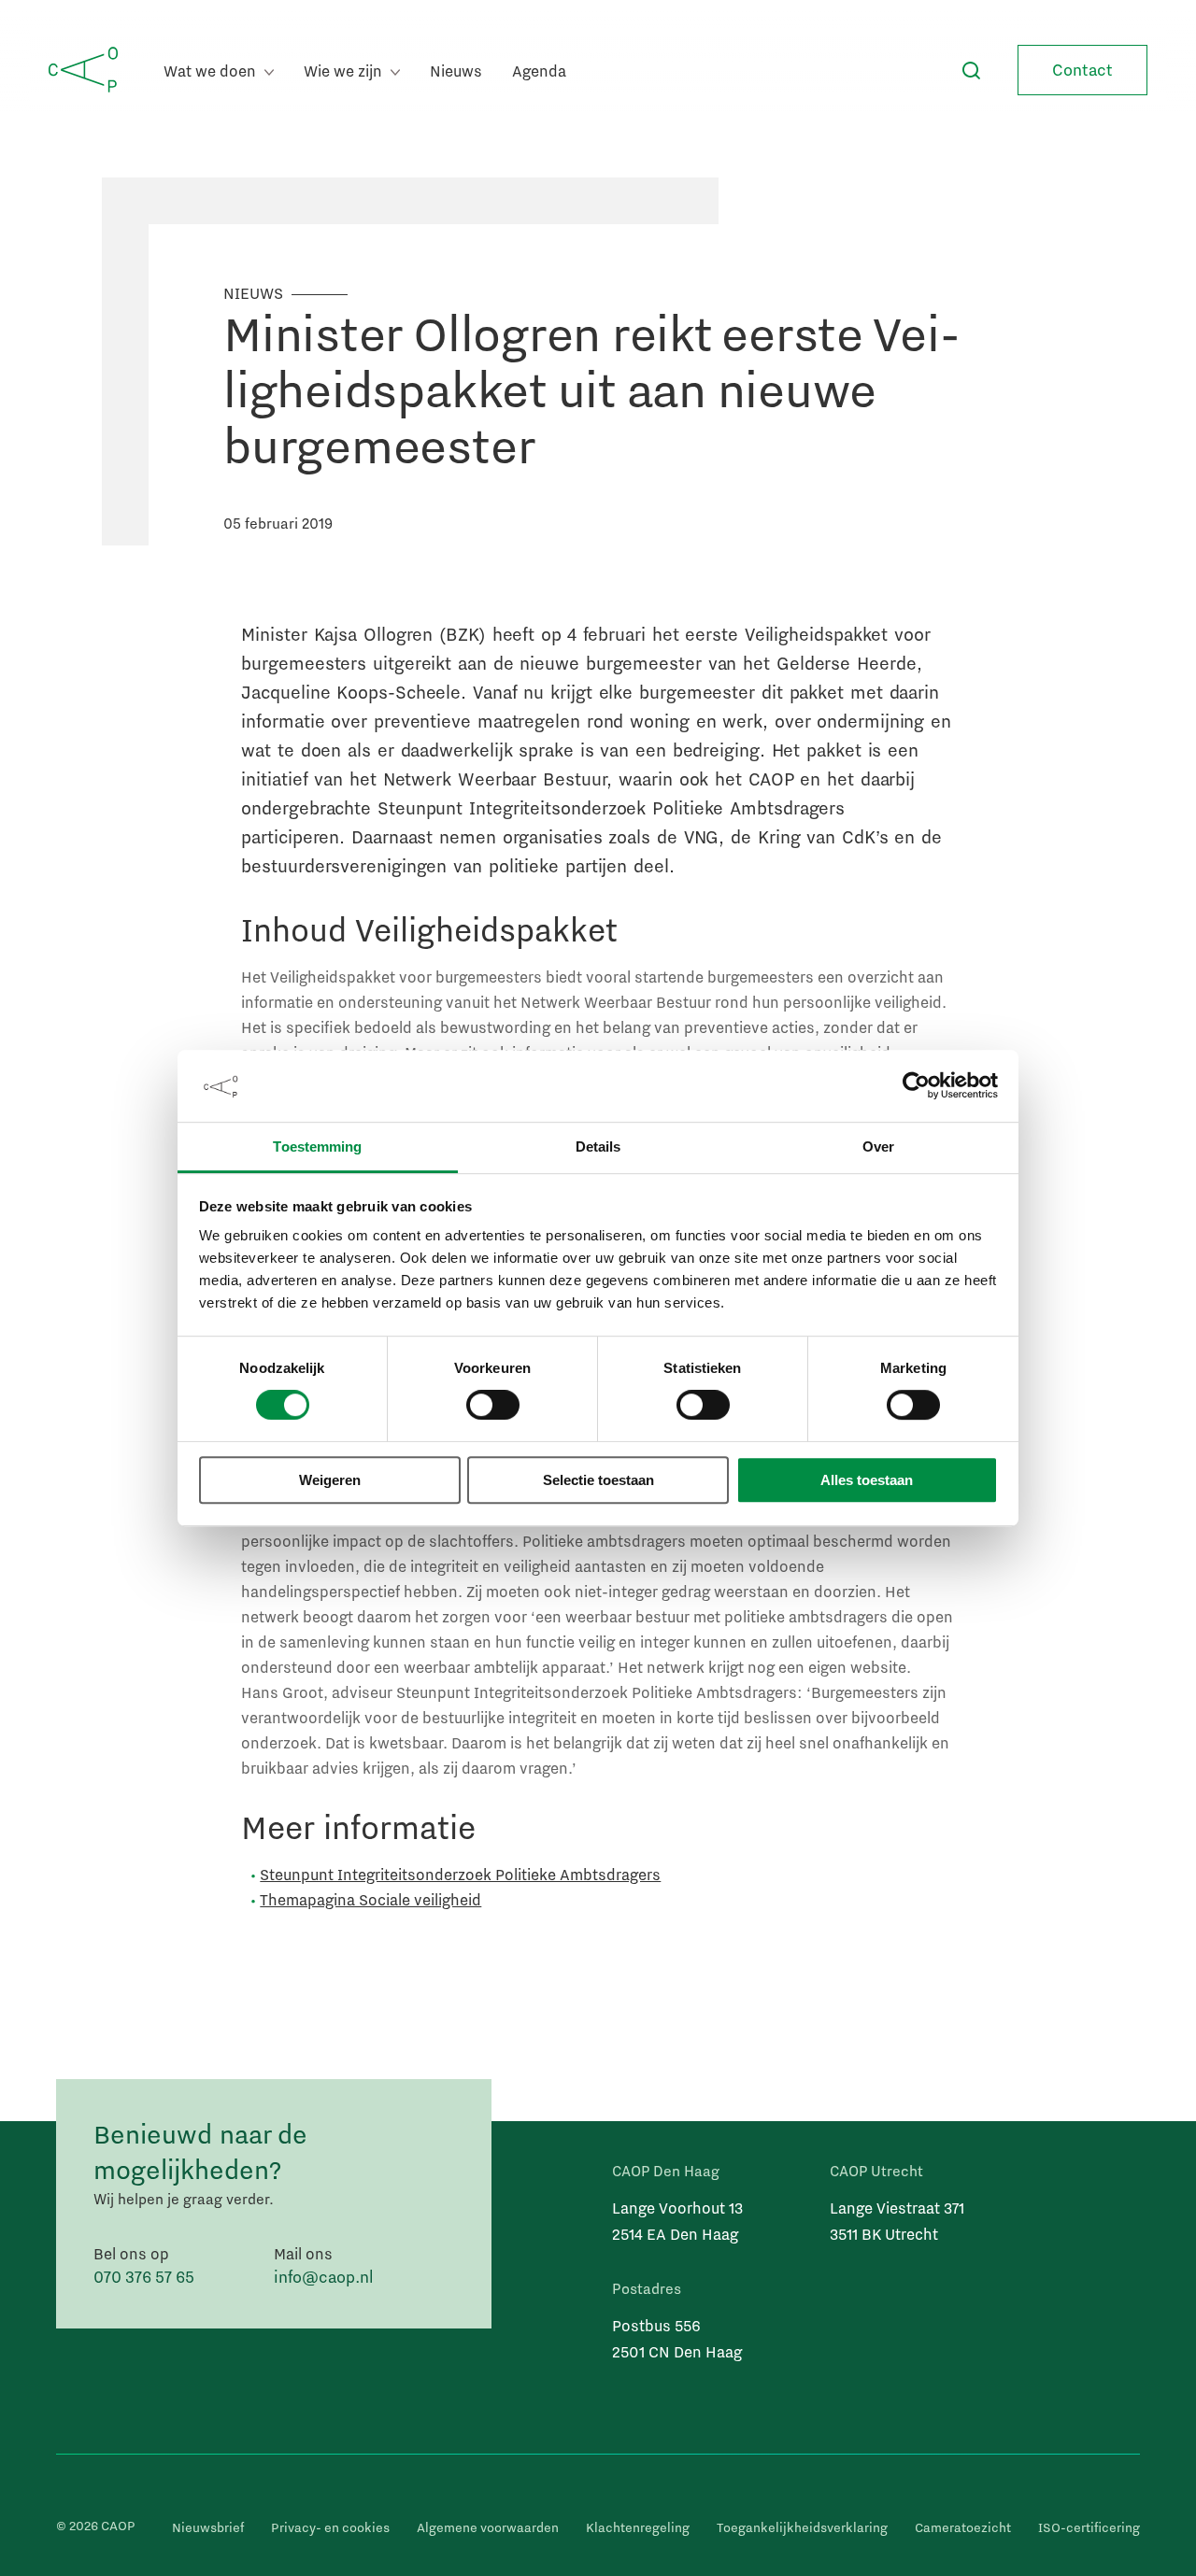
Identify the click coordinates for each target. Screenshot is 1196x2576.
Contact (1082, 70)
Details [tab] (598, 1146)
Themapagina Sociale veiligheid (370, 1899)
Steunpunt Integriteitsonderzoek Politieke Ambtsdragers (460, 1874)
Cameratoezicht (963, 2527)
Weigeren (330, 1480)
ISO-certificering (1089, 2527)
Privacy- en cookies (330, 2527)
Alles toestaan (867, 1480)
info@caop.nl (324, 2277)
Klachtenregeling (638, 2527)
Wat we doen (212, 71)
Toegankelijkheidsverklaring (802, 2527)
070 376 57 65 (144, 2277)
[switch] (493, 1406)
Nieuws (456, 71)
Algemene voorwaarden (488, 2527)
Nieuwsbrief (208, 2527)
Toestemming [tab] (317, 1146)
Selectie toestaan (598, 1480)
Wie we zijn (345, 71)
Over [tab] (878, 1146)
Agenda (539, 71)
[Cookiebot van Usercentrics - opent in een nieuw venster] (916, 1086)
